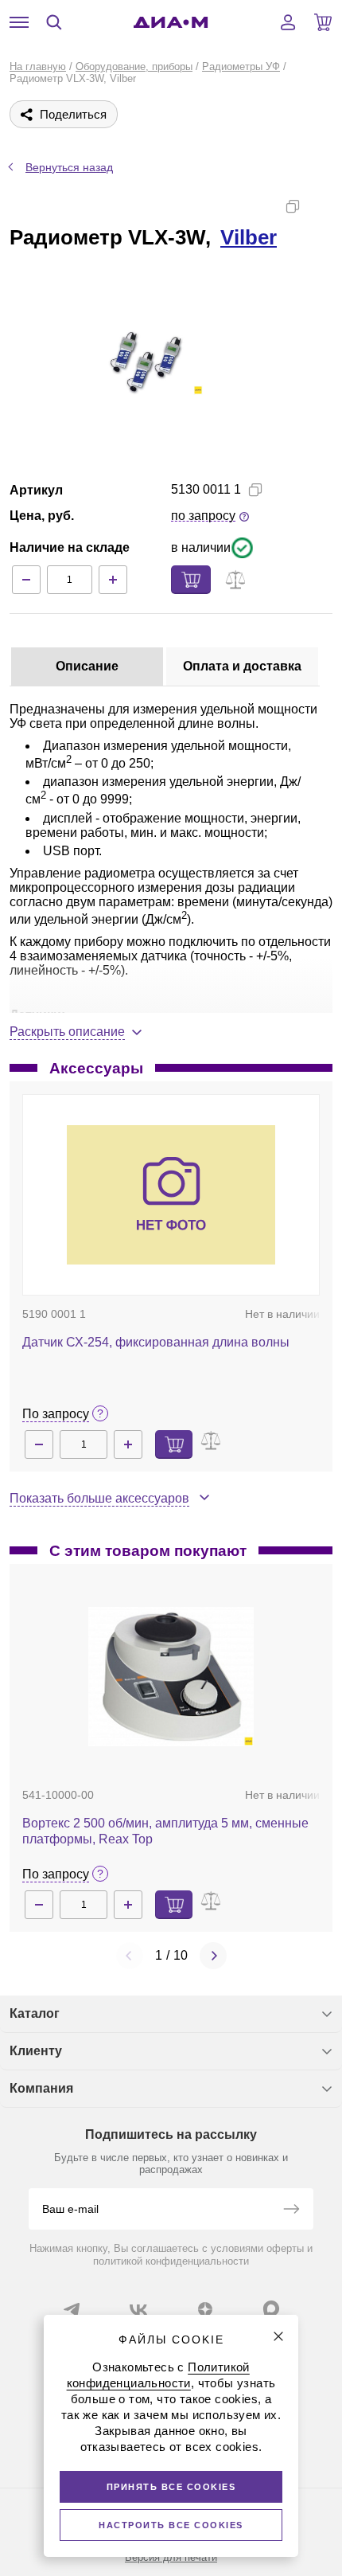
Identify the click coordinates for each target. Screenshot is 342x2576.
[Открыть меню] (19, 22)
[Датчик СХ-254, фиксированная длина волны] (171, 1195)
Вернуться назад (69, 167)
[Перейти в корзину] (323, 22)
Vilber (249, 237)
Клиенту (36, 2051)
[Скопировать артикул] (255, 490)
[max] (271, 2308)
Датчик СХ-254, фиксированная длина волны (156, 1342)
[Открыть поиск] (54, 22)
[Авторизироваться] (288, 22)
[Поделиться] (318, 206)
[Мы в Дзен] (205, 2309)
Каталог (35, 2013)
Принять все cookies (171, 2487)
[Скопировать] (293, 206)
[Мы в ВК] (138, 2309)
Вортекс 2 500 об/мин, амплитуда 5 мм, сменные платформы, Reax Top (165, 1831)
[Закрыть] (278, 2336)
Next (213, 1956)
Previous (130, 1956)
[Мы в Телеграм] (72, 2309)
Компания (41, 2088)
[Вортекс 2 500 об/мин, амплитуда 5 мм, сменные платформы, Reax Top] (171, 1677)
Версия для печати (171, 2557)
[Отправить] (291, 2211)
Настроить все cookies (171, 2525)
